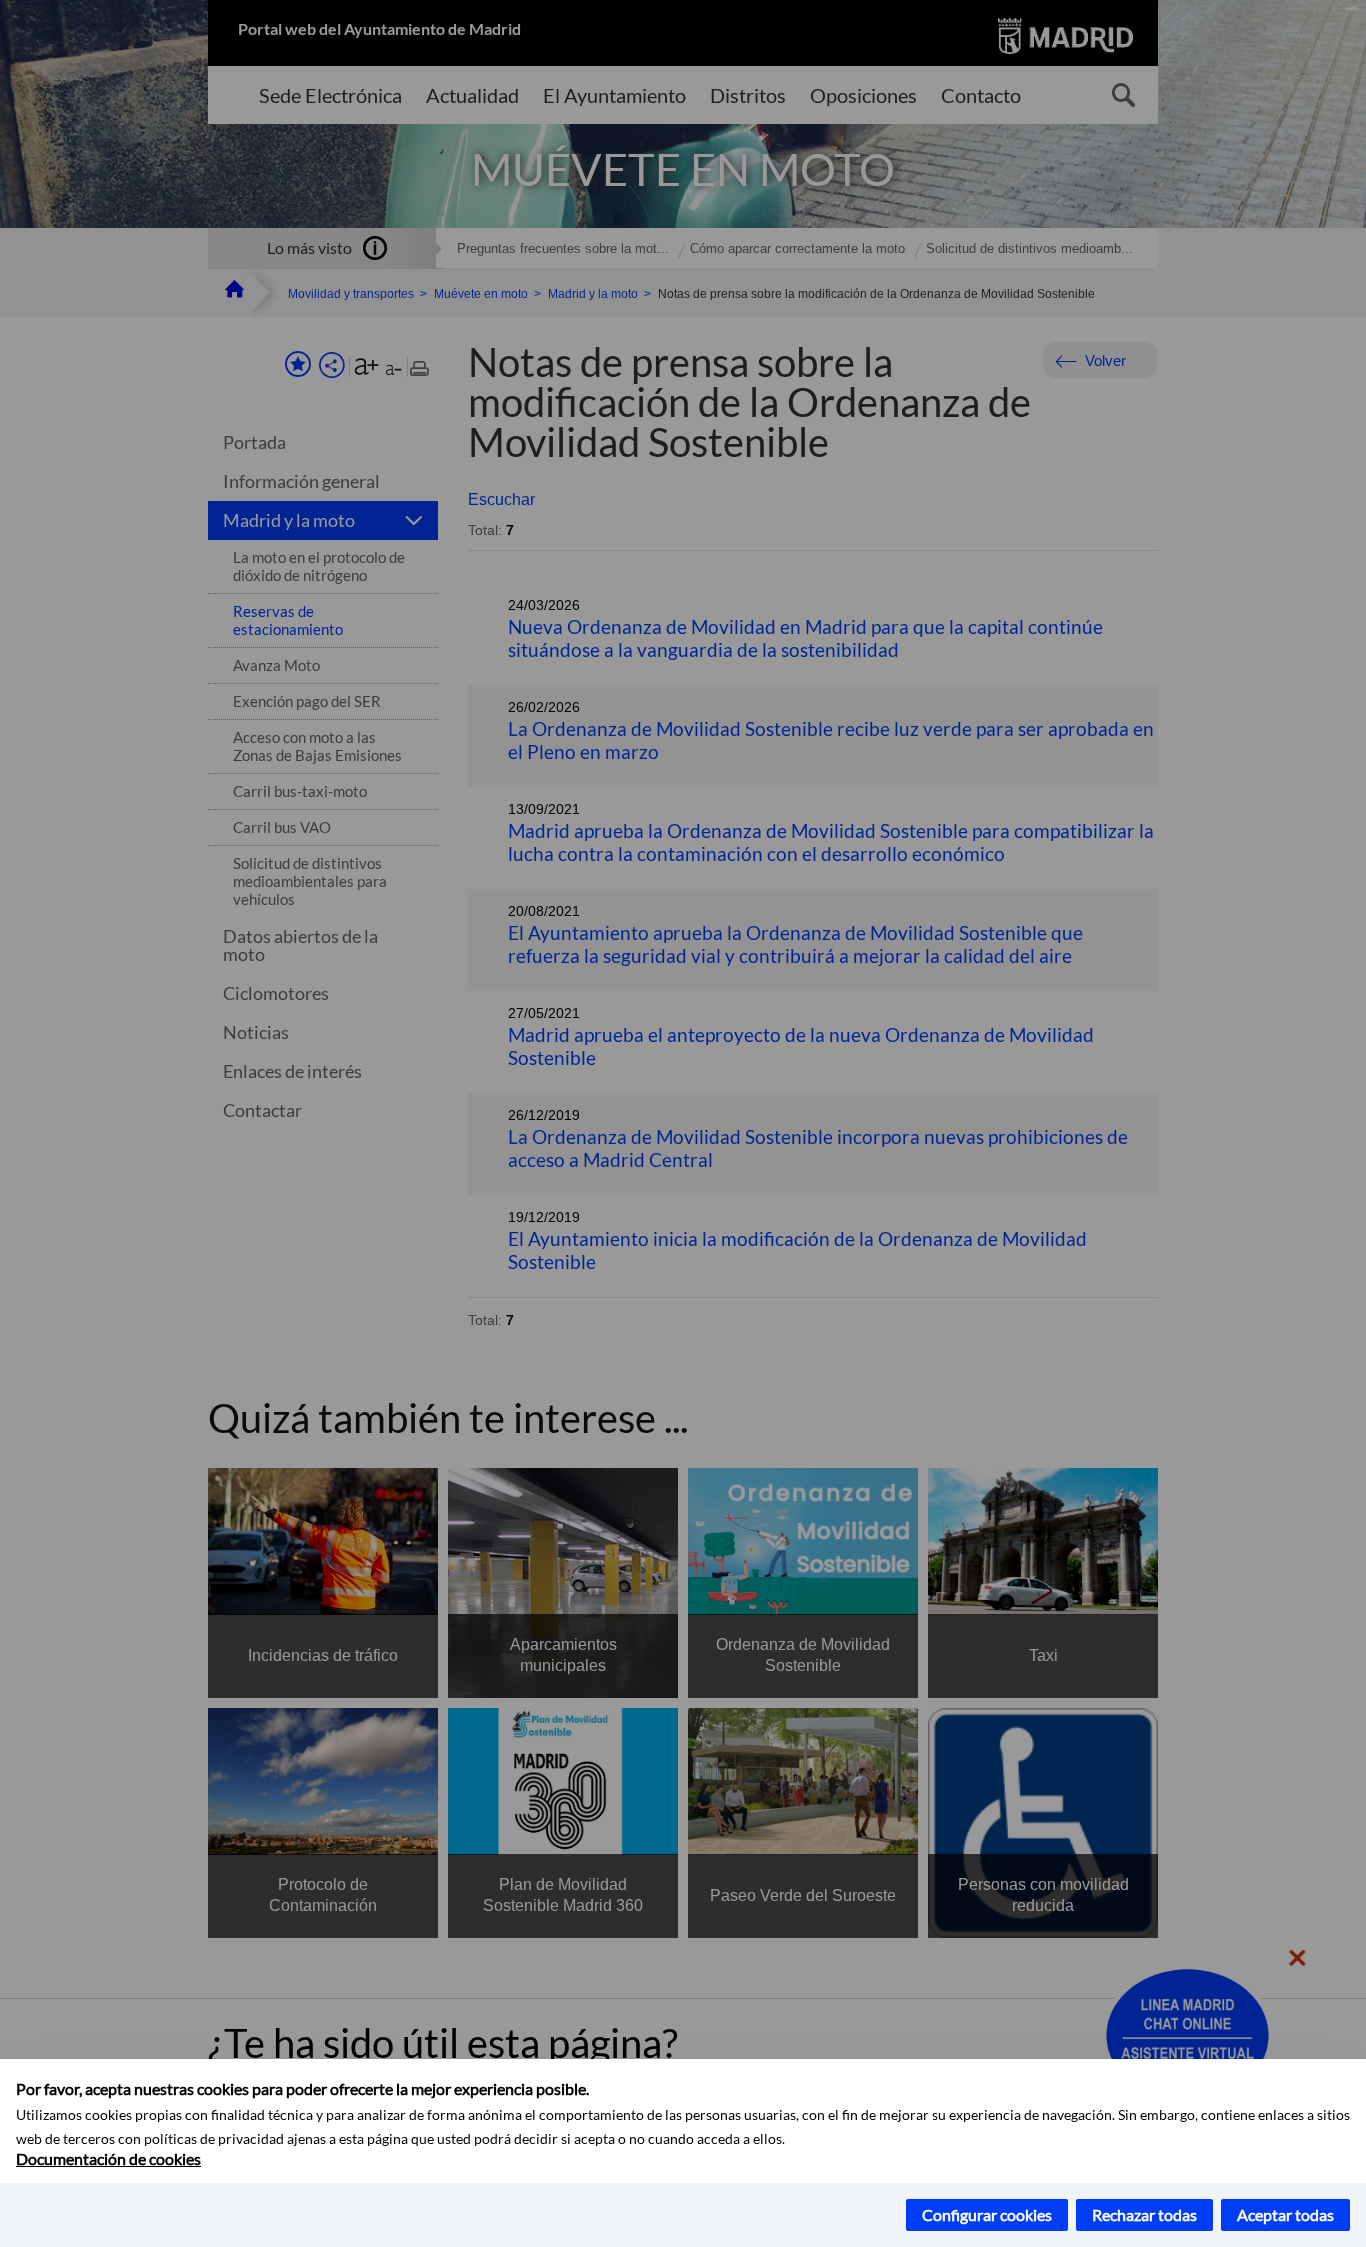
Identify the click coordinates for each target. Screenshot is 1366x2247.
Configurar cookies (987, 2214)
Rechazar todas (1144, 2214)
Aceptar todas (1285, 2214)
